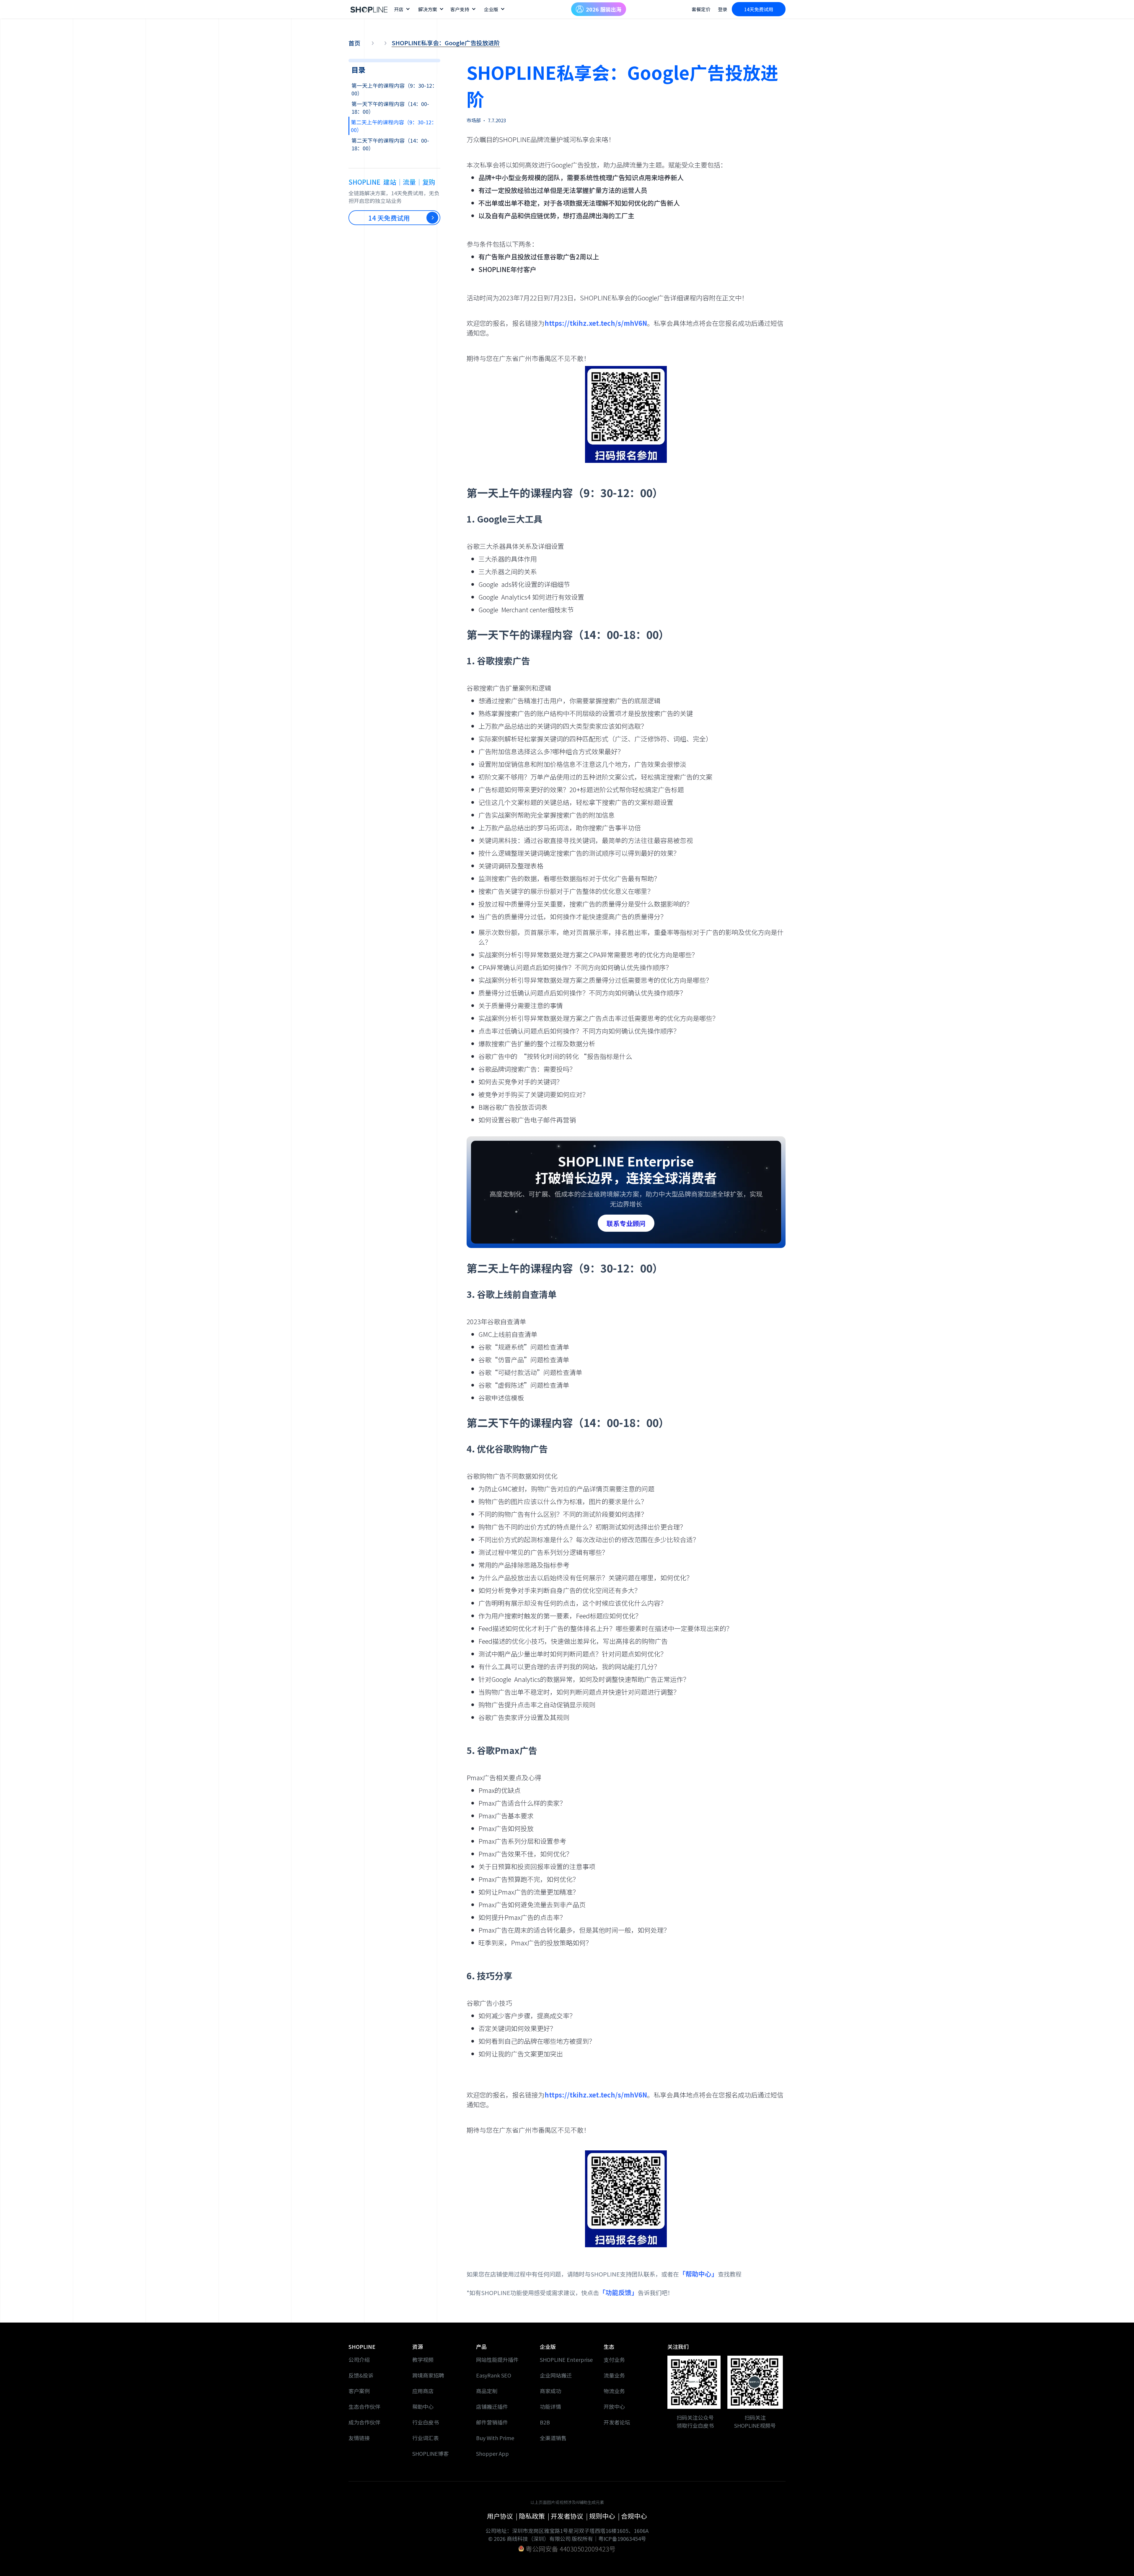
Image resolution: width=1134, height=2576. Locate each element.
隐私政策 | (535, 2516)
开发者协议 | (570, 2516)
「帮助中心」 (698, 2274)
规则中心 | (605, 2516)
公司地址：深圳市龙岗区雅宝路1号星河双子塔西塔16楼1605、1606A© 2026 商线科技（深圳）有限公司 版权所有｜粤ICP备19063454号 (567, 2534)
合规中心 (634, 2516)
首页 (354, 43)
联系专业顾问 (626, 1223)
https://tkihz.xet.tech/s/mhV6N (596, 323)
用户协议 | (503, 2516)
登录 (723, 9)
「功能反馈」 (618, 2292)
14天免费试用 (759, 9)
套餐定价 (701, 9)
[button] (402, 9)
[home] (369, 9)
